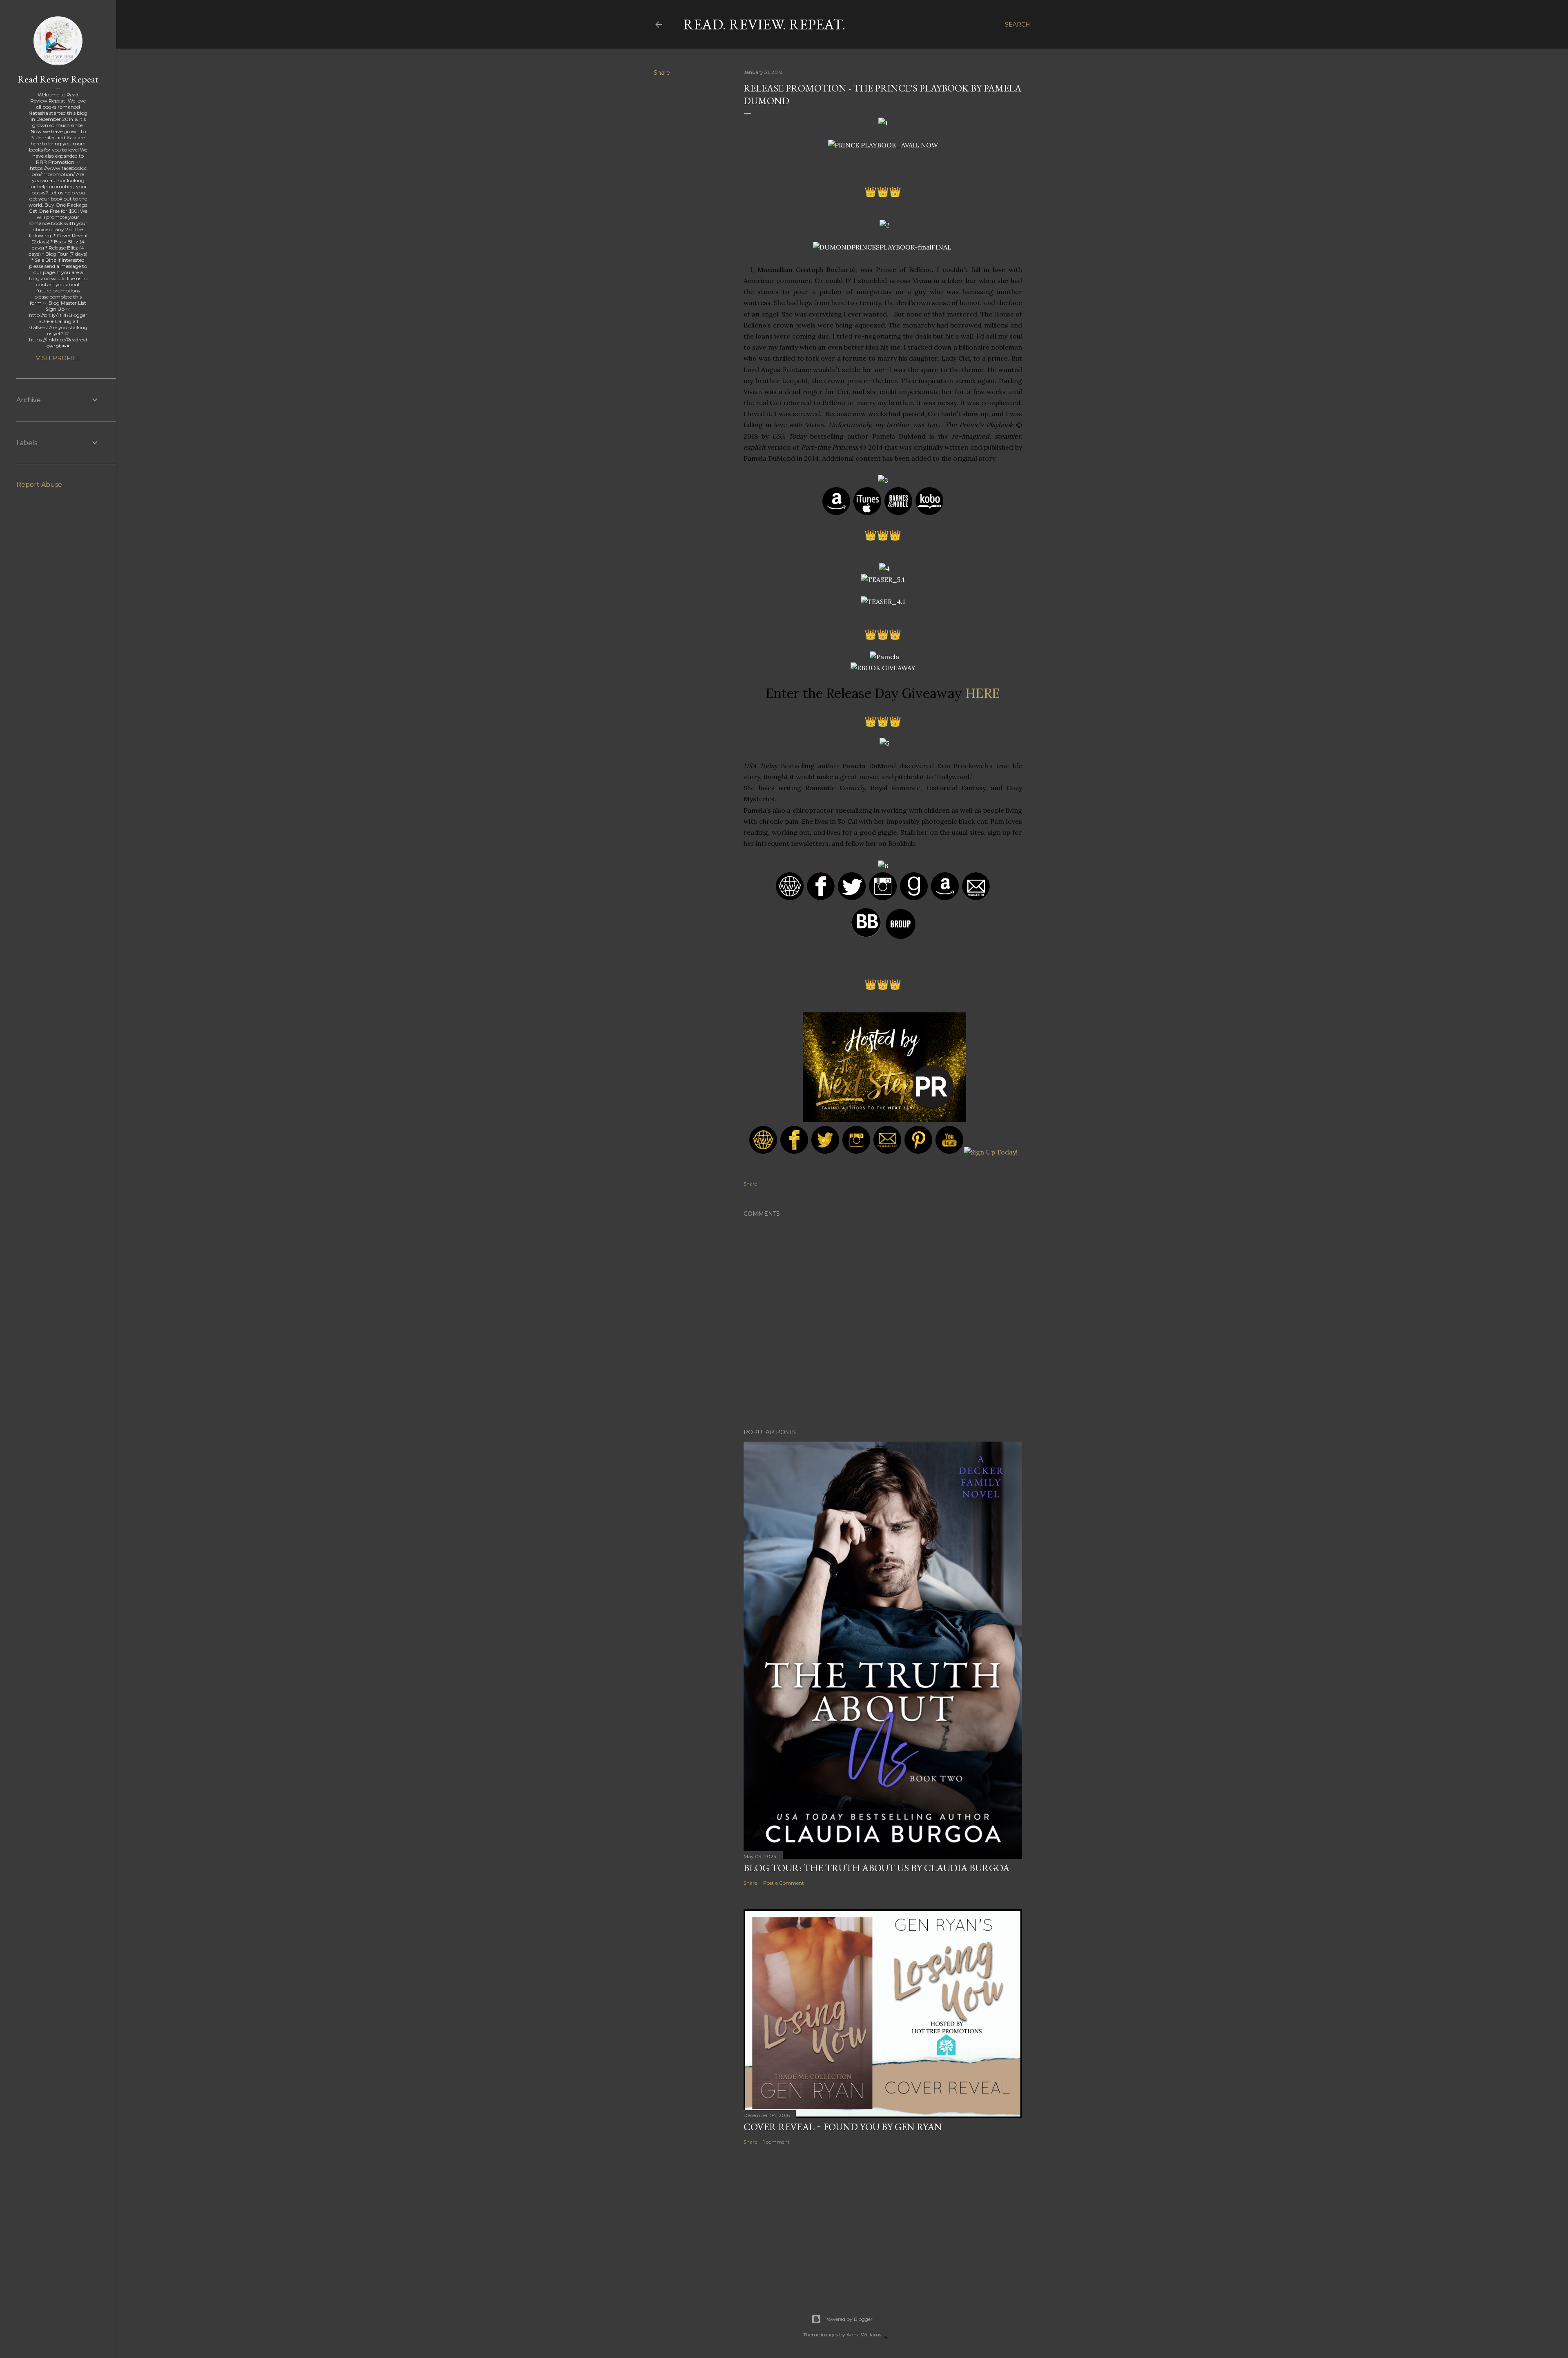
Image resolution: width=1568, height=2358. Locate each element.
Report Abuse (39, 485)
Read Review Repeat (58, 79)
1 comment (776, 2142)
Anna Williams (864, 2335)
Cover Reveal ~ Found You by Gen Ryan (843, 2127)
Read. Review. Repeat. (764, 24)
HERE (983, 693)
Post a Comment (784, 1883)
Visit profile (58, 358)
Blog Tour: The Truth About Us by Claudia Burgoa (876, 1868)
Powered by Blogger (849, 2319)
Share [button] (662, 73)
